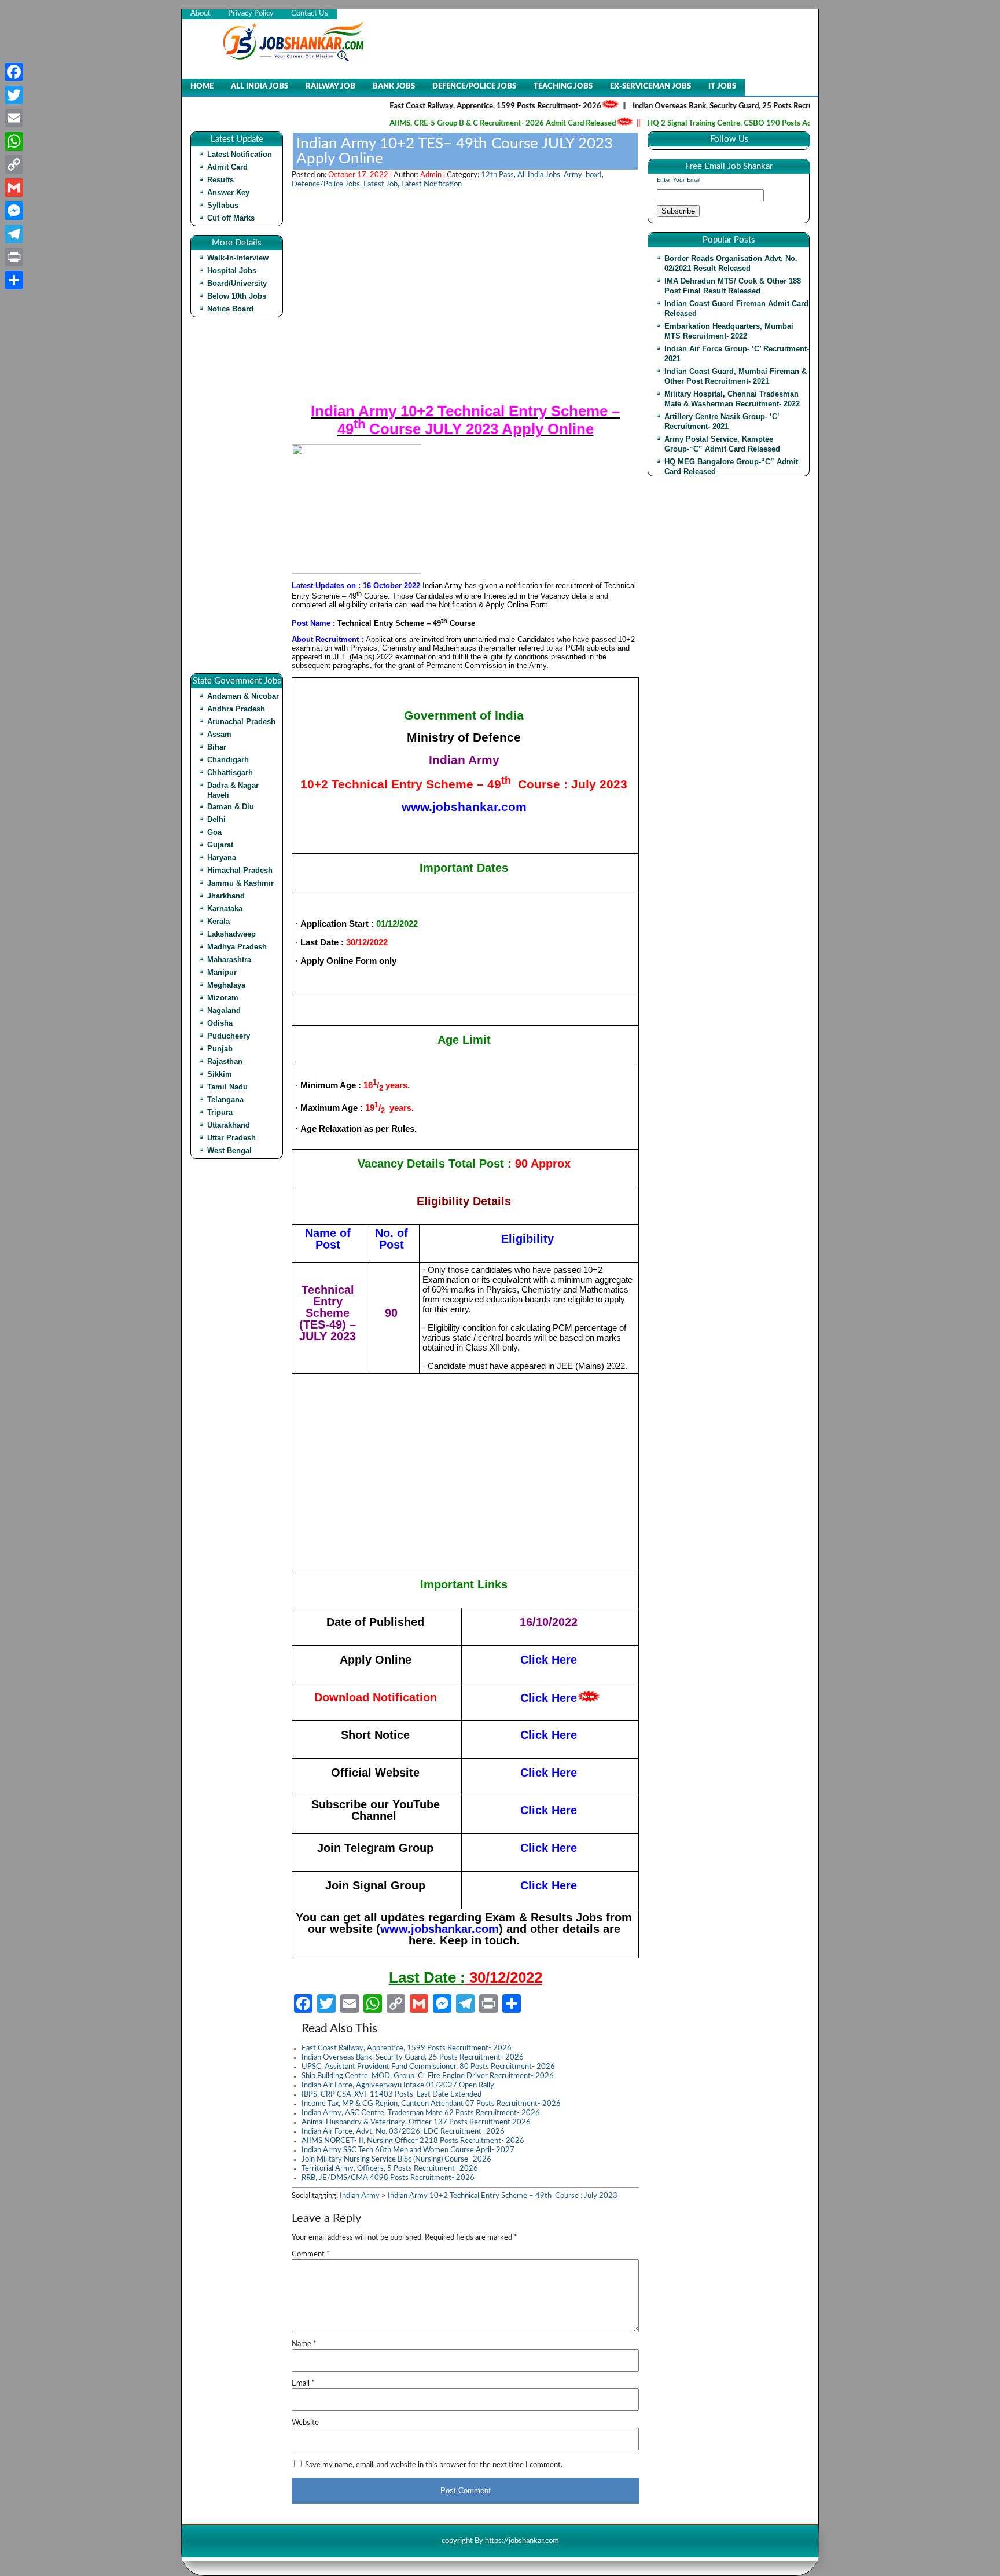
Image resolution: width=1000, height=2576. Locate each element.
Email (303, 2384)
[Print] (14, 257)
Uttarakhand (229, 1125)
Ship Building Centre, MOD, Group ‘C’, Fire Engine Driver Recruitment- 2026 (428, 2076)
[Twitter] (14, 95)
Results (220, 180)
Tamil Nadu (227, 1087)
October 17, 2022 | (361, 175)
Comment (311, 2254)
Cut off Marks (231, 218)
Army (573, 175)
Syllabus (223, 205)
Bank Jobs (394, 87)
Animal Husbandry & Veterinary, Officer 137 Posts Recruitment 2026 (416, 2122)
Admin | (433, 175)
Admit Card (227, 167)
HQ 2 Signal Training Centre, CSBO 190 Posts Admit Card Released (716, 124)
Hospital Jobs (232, 271)
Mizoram (223, 998)
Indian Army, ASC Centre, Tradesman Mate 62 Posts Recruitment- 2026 (421, 2113)
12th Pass (497, 175)
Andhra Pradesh (236, 709)
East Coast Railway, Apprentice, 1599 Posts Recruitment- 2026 (452, 106)
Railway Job (330, 87)
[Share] (14, 280)
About (201, 14)
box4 (594, 175)
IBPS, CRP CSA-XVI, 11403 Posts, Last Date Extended (391, 2095)
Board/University (237, 283)
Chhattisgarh (230, 773)
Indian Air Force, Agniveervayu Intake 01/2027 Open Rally (398, 2085)
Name (304, 2344)
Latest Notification (240, 154)
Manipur (222, 972)
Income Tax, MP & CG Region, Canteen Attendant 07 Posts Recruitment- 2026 (431, 2104)
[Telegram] (14, 234)
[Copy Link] (14, 164)
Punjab (220, 1049)
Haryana (222, 858)
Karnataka (225, 909)
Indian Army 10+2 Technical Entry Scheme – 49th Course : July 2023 (503, 2196)
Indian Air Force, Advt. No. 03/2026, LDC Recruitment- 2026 (403, 2132)
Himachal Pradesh (240, 870)
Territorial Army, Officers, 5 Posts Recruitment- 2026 (390, 2169)
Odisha (220, 1023)
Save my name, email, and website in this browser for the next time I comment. (434, 2465)
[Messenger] (14, 211)
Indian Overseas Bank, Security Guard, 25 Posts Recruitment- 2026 (702, 106)
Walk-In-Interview (238, 258)
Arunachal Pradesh (241, 722)
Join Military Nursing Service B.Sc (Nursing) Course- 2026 (396, 2159)
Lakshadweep (231, 934)
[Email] (14, 118)
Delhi (216, 819)
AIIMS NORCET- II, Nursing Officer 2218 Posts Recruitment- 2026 (413, 2141)
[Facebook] (14, 72)
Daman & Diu (231, 807)
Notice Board (230, 309)
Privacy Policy (251, 14)
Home (202, 87)
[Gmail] (14, 188)
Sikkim (220, 1074)
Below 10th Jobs (237, 296)
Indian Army (360, 2196)
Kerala (218, 921)
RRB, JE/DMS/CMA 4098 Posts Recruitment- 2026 (388, 2178)
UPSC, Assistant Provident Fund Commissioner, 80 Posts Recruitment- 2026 (428, 2067)
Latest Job (380, 184)
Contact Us (310, 14)
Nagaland (224, 1010)
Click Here (549, 1735)
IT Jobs (722, 87)
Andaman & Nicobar (243, 696)
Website (305, 2423)
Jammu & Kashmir (240, 883)
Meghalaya (226, 985)
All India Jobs (260, 87)
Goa (214, 832)
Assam (219, 734)
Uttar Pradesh (231, 1138)
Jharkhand (226, 896)
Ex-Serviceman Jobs (650, 87)
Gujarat (220, 845)
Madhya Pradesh (237, 947)
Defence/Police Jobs (474, 87)
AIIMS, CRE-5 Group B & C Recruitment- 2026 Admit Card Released (459, 124)
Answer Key (228, 192)
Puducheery (229, 1036)
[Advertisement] (240, 500)
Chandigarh (228, 760)
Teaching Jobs (563, 87)
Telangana (225, 1100)
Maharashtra (229, 959)
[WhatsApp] (14, 141)
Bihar (217, 747)
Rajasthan (225, 1061)
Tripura (220, 1112)
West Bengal (229, 1151)
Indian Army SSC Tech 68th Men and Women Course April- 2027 (408, 2150)
